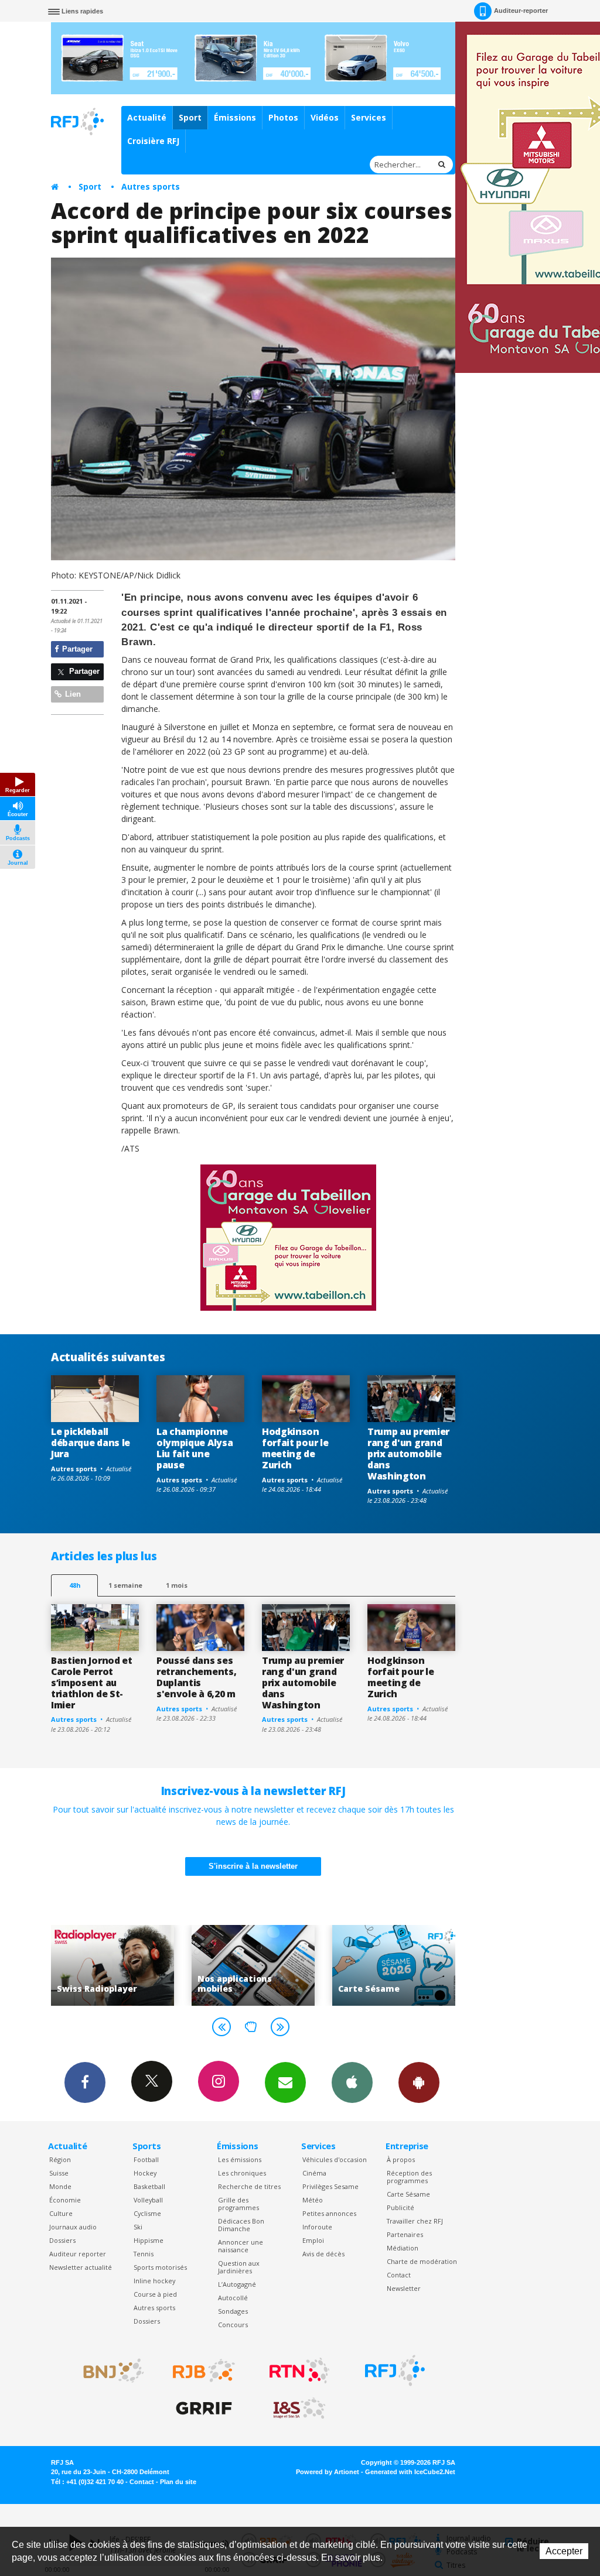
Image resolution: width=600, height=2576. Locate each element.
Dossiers (62, 2240)
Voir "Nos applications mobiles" (122, 1965)
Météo (313, 2200)
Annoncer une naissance (241, 2246)
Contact (399, 2275)
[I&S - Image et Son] (299, 2409)
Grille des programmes (238, 2204)
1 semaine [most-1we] (125, 1585)
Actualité (147, 117)
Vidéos (325, 117)
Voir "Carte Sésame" (263, 1965)
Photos (283, 117)
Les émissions (240, 2159)
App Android (419, 2082)
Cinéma (314, 2173)
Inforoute (317, 2227)
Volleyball (148, 2200)
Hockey (145, 2173)
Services (369, 117)
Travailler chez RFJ (415, 2221)
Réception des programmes (409, 2177)
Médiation (403, 2248)
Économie (65, 2200)
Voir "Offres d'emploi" (404, 1965)
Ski (138, 2227)
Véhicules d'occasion (335, 2159)
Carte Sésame (408, 2194)
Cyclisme (147, 2213)
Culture (61, 2213)
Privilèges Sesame (330, 2186)
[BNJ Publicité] (108, 2371)
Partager (76, 649)
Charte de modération (422, 2261)
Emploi (313, 2240)
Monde (60, 2186)
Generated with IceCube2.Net (410, 2472)
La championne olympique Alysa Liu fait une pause (195, 1448)
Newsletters (285, 2082)
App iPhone (352, 2082)
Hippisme (149, 2240)
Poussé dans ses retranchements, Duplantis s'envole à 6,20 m (196, 1677)
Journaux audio (73, 2227)
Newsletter (404, 2288)
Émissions (235, 117)
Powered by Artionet (328, 2472)
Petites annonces (329, 2213)
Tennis (144, 2254)
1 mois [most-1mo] (177, 1585)
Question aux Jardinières (239, 2267)
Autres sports (151, 186)
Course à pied (155, 2294)
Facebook (85, 2082)
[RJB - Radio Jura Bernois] (204, 2371)
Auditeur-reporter (521, 11)
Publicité (400, 2207)
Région (60, 2159)
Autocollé (233, 2298)
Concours (233, 2325)
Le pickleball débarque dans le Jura (91, 1443)
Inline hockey (154, 2281)
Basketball (149, 2186)
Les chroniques (242, 2173)
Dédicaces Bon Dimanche (241, 2225)
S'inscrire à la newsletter (253, 1866)
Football (146, 2159)
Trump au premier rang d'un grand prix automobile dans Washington (408, 1454)
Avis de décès (323, 2254)
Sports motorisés (160, 2267)
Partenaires (405, 2234)
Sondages (233, 2311)
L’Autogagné (237, 2284)
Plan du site (178, 2482)
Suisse (59, 2173)
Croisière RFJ (153, 141)
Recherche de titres (249, 2186)
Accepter (564, 2551)
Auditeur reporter (78, 2254)
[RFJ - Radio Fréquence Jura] (395, 2371)
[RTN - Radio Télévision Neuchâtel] (299, 2371)
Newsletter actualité (81, 2267)
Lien (72, 694)
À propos (401, 2159)
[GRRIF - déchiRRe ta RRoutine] (204, 2409)
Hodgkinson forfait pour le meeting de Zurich (295, 1448)
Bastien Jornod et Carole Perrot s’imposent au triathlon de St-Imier (92, 1683)
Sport (190, 117)
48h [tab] (75, 1585)
